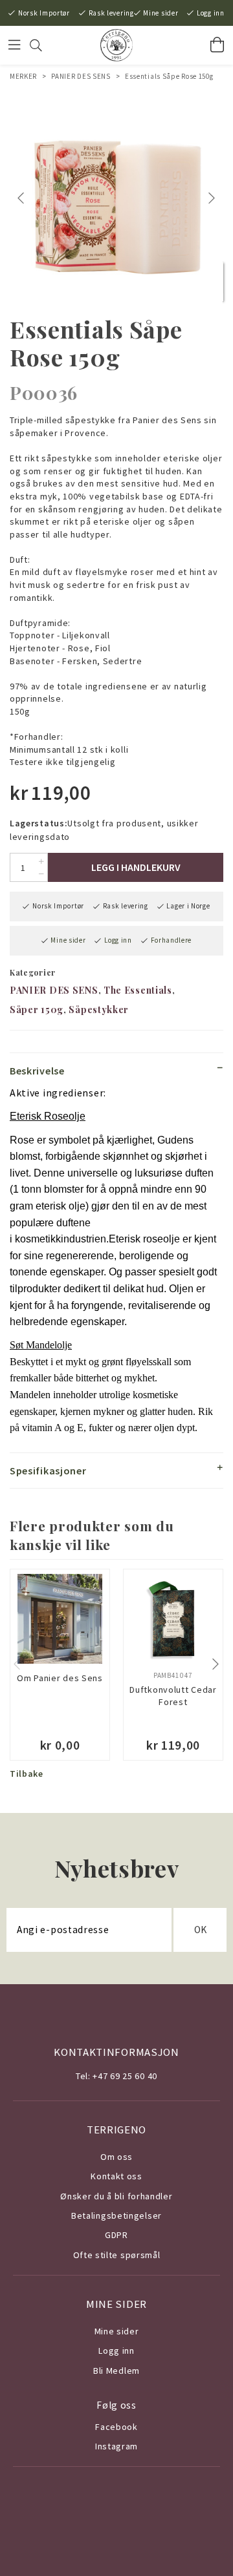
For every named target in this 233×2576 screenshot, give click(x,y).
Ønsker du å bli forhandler (116, 2196)
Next (213, 198)
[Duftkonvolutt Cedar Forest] (173, 1619)
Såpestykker (99, 1010)
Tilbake (27, 1774)
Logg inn (211, 13)
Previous (23, 198)
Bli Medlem (116, 2371)
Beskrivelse (37, 1071)
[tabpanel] (116, 198)
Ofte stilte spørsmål (117, 2255)
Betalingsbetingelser (116, 2215)
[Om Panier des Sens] (60, 1619)
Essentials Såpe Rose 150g (169, 76)
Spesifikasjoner (48, 1471)
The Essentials (138, 990)
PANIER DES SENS (81, 76)
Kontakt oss (116, 2176)
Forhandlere (172, 940)
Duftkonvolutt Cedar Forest (173, 1696)
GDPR (116, 2235)
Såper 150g (37, 1010)
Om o (112, 2157)
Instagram (116, 2446)
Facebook (116, 2427)
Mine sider (161, 13)
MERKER (23, 76)
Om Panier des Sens (60, 1678)
